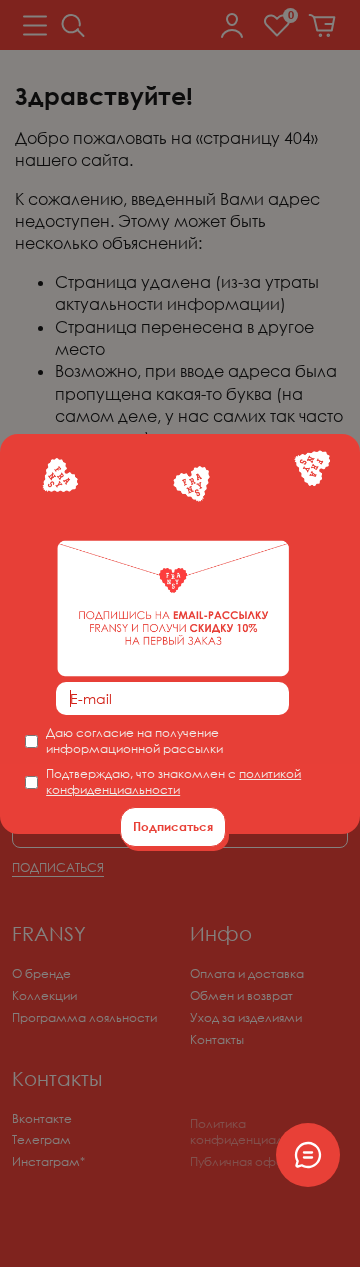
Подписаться (173, 826)
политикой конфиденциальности (173, 781)
